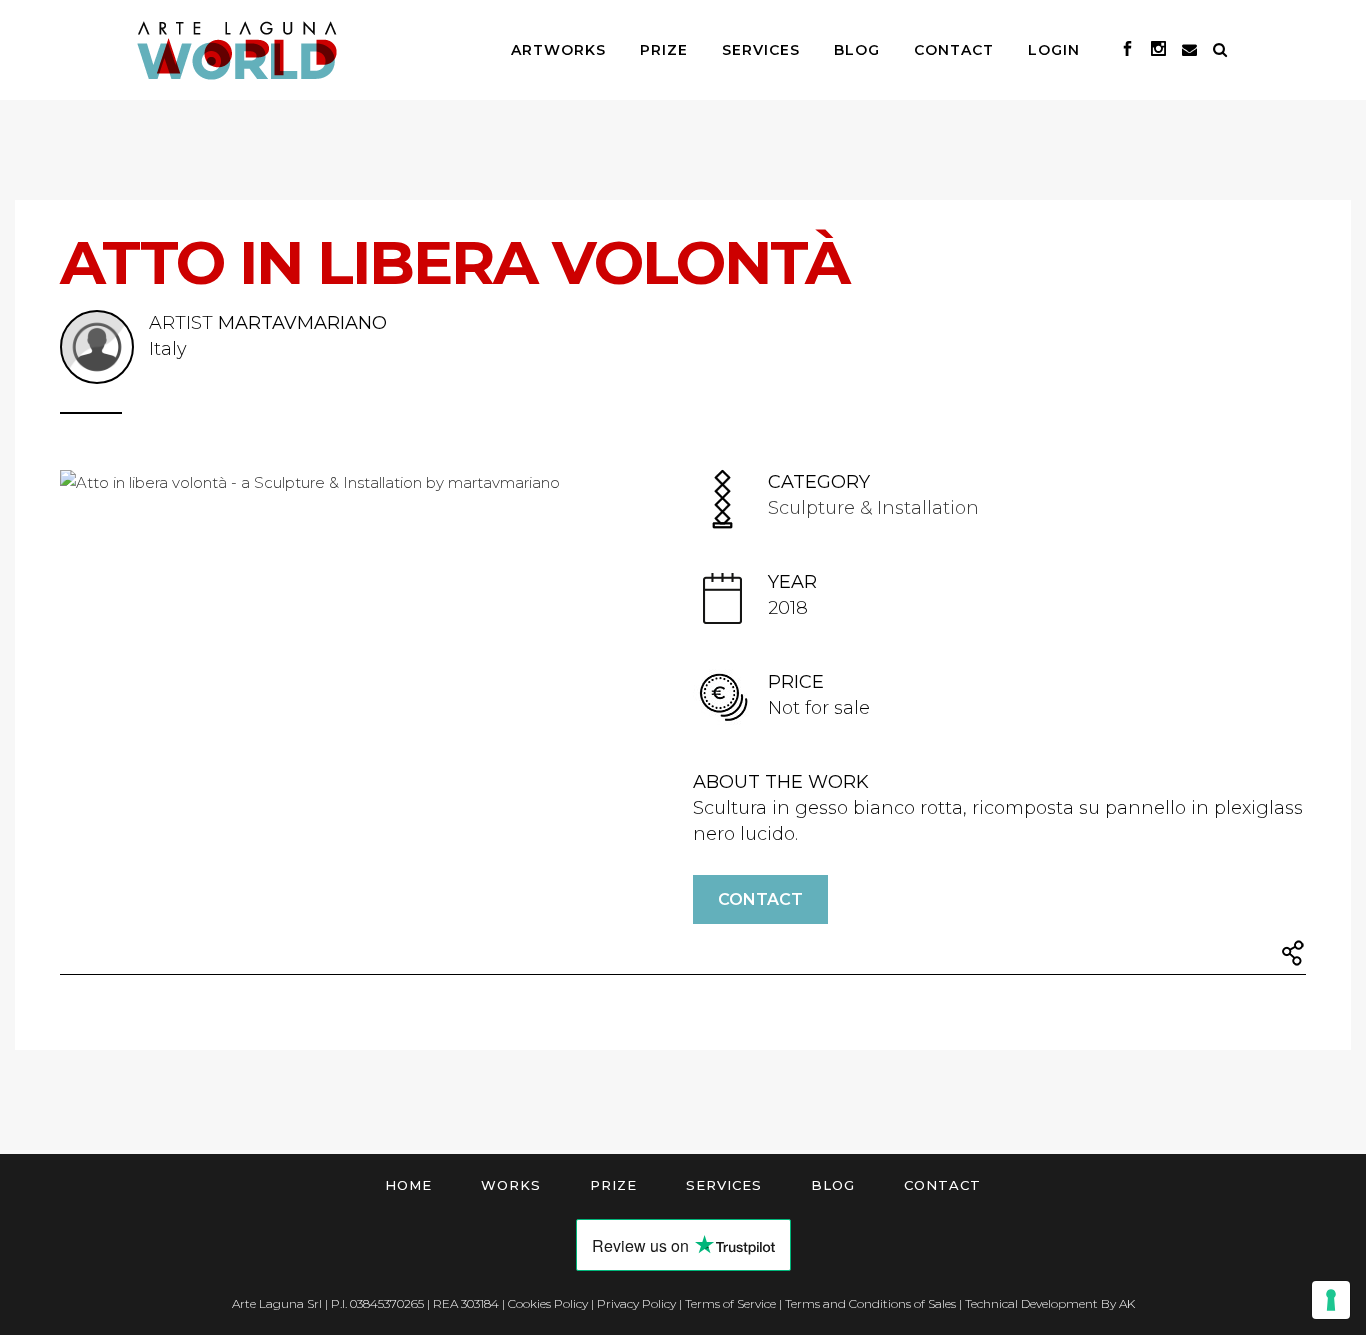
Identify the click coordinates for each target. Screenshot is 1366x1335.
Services (724, 1185)
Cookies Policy (548, 1303)
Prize (613, 1185)
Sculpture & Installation (873, 508)
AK (1127, 1303)
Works (511, 1185)
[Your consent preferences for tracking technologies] (1331, 1300)
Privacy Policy (636, 1303)
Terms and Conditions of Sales (870, 1303)
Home (408, 1185)
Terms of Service (730, 1303)
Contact (760, 899)
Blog (833, 1185)
